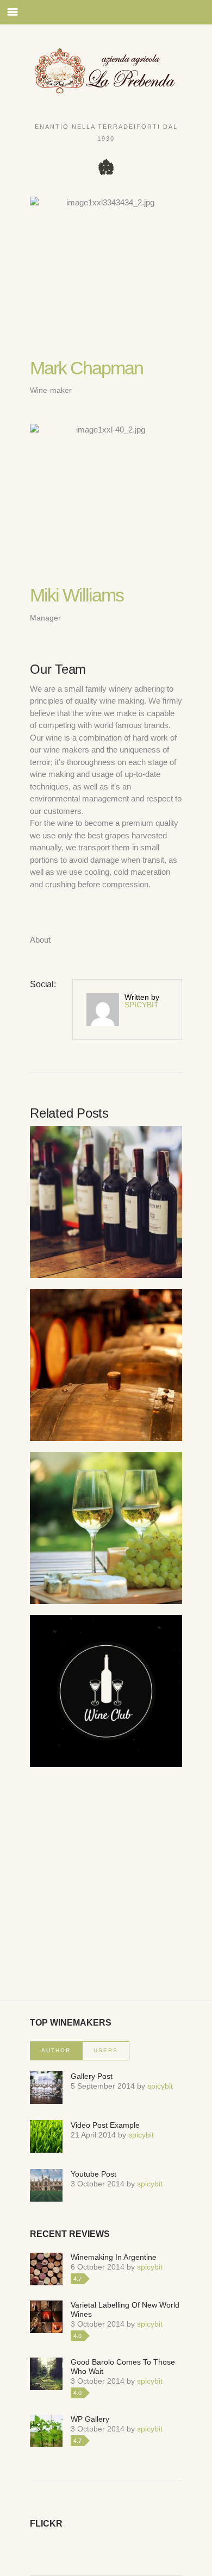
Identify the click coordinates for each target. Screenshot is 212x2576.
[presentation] (56, 2051)
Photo (133, 1219)
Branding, (102, 1219)
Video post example (105, 2125)
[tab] (56, 2051)
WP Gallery (90, 2419)
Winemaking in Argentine (114, 2257)
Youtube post (93, 2174)
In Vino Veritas (106, 1510)
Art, (75, 1219)
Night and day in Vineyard (106, 1347)
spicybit (142, 1005)
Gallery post (92, 2076)
